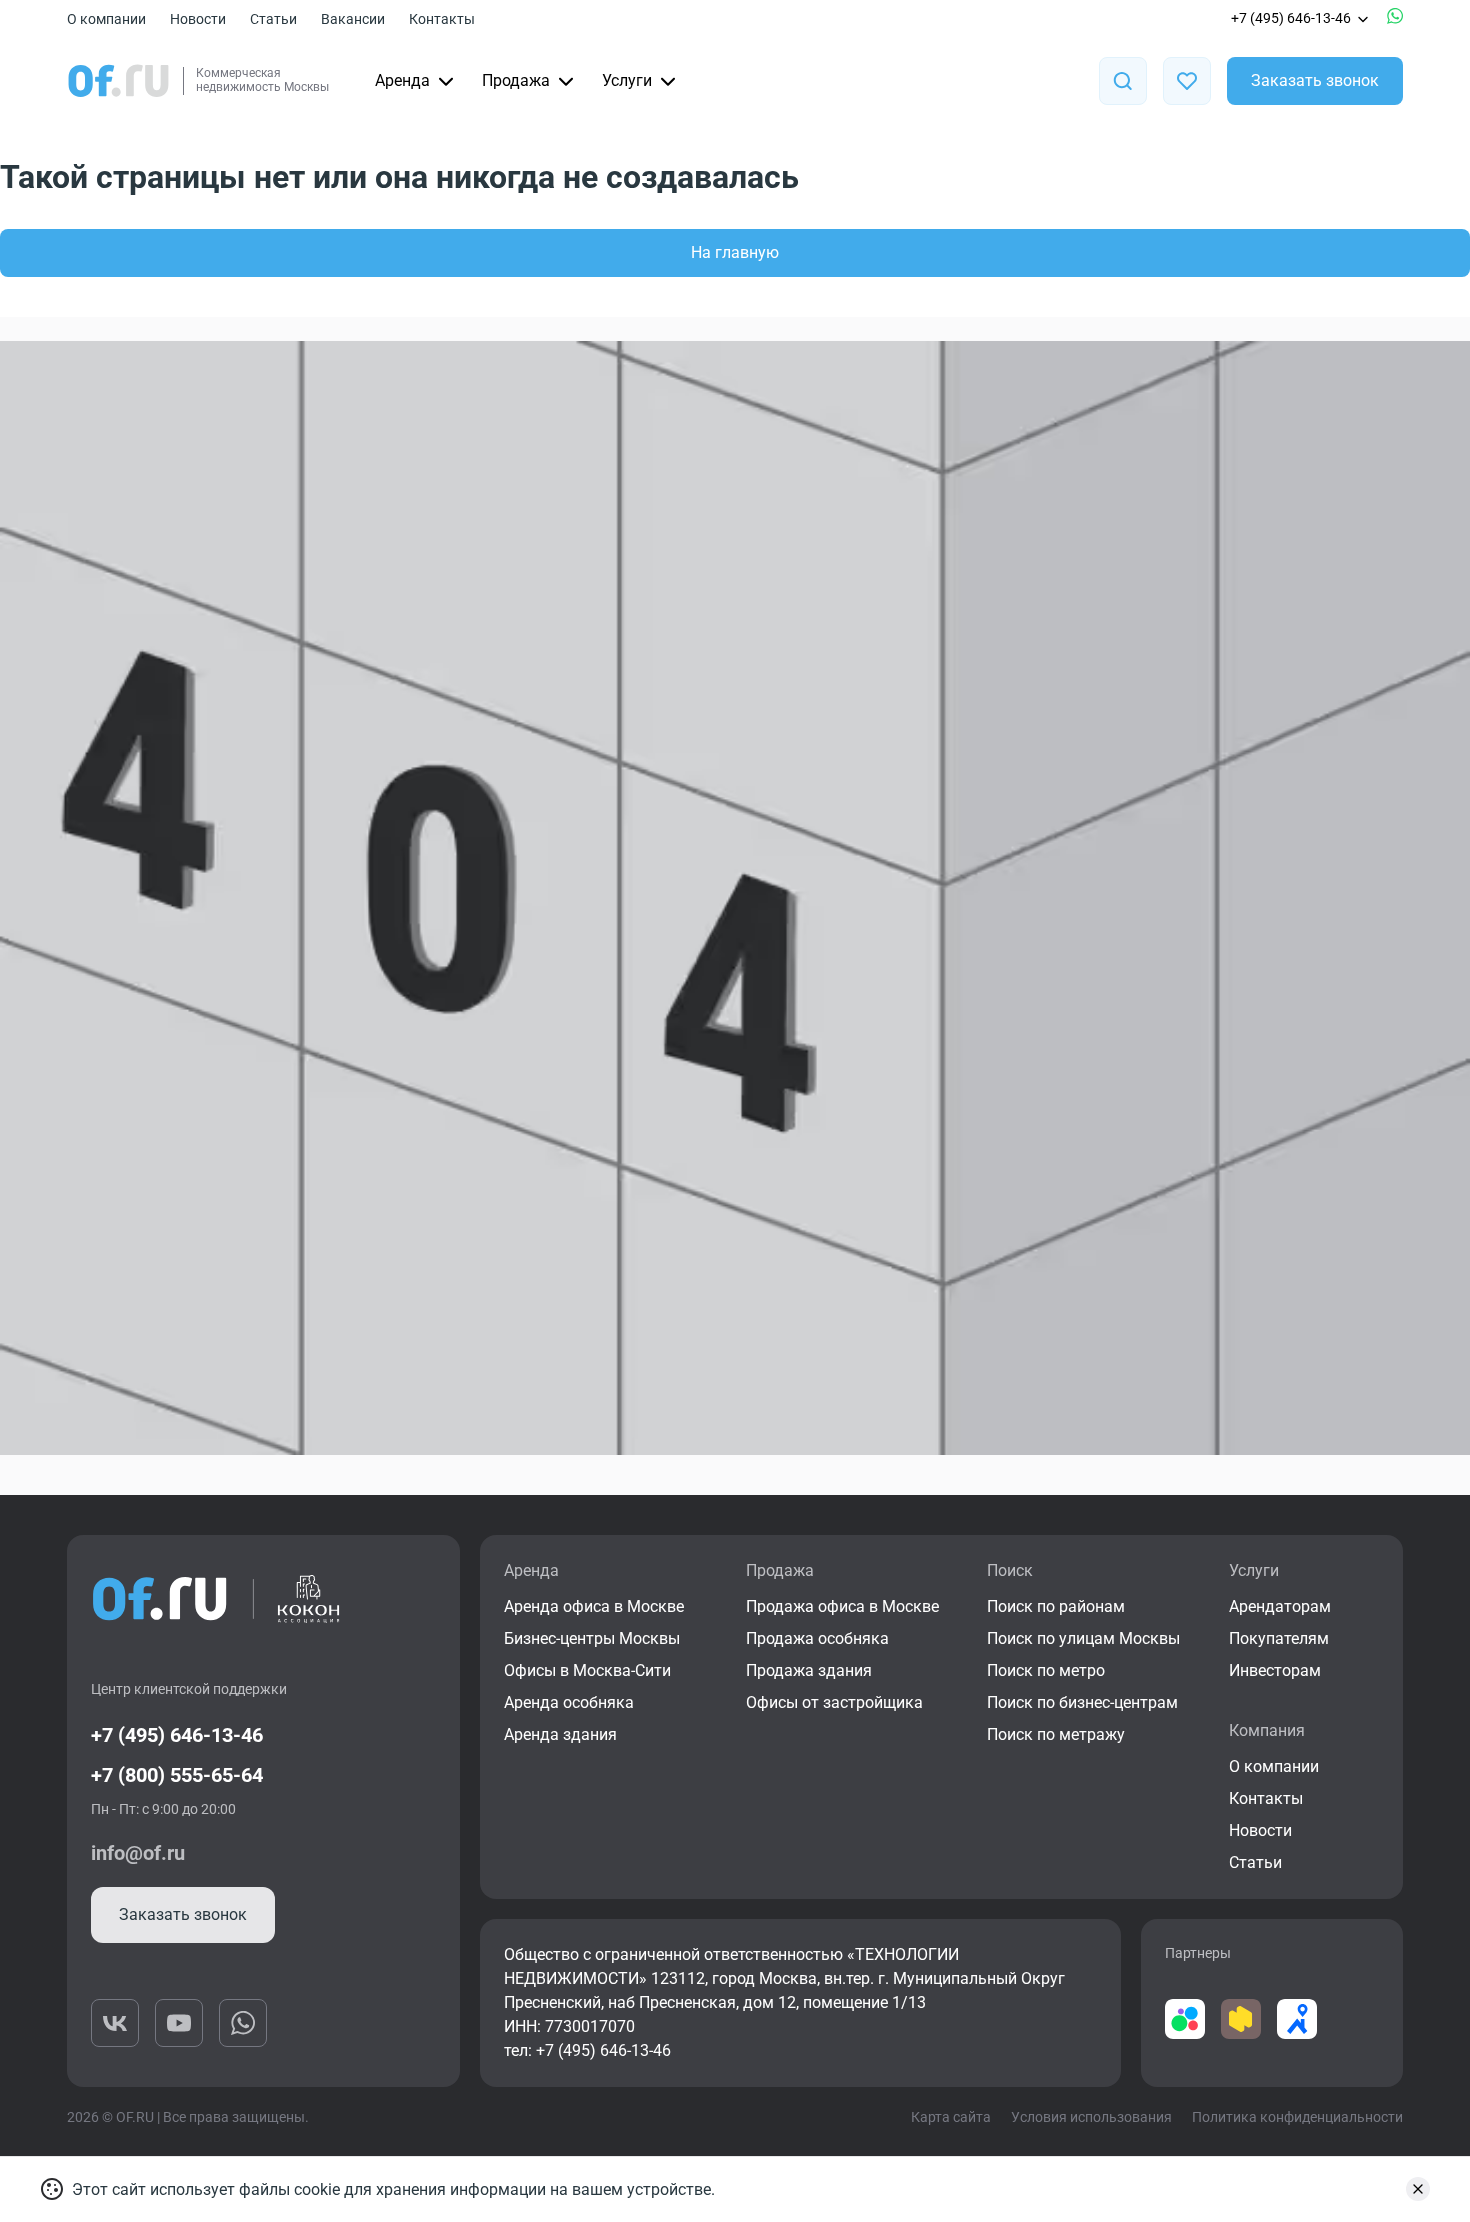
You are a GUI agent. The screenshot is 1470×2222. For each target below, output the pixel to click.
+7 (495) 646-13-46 (1291, 18)
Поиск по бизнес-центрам (1082, 1702)
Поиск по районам (1056, 1606)
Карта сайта (951, 2117)
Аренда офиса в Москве (594, 1606)
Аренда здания (560, 1734)
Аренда (402, 80)
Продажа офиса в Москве (842, 1606)
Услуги (627, 80)
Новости (198, 19)
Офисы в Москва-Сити (587, 1670)
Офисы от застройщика (834, 1702)
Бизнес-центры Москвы (592, 1638)
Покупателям (1279, 1638)
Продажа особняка (817, 1638)
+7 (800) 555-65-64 (177, 1775)
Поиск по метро (1046, 1670)
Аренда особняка (569, 1702)
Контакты (442, 19)
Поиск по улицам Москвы (1083, 1638)
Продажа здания (809, 1670)
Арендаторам (1280, 1606)
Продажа (516, 80)
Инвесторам (1275, 1670)
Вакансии (353, 19)
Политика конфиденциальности (1297, 2117)
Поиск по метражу (1056, 1734)
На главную (735, 252)
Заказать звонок (1315, 80)
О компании (106, 19)
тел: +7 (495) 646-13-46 (587, 2050)
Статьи (273, 19)
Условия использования (1091, 2117)
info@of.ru (138, 1853)
